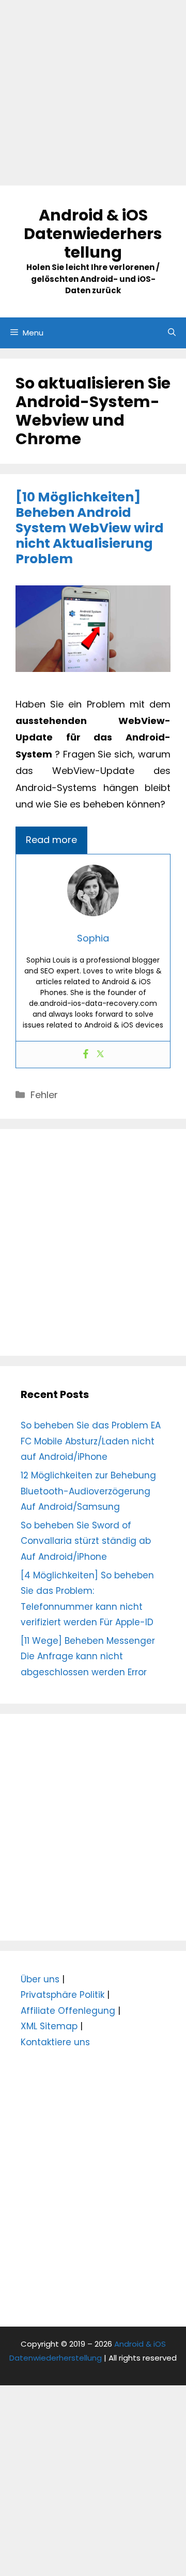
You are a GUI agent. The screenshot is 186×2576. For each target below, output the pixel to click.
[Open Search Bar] (172, 333)
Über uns (40, 1979)
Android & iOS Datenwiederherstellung (93, 234)
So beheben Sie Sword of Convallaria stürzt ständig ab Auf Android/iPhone (86, 1541)
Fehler (44, 1095)
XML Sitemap (49, 2026)
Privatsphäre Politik (63, 1995)
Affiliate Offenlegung (68, 2011)
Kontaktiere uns (55, 2042)
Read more (51, 840)
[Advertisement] (93, 93)
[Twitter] (100, 1055)
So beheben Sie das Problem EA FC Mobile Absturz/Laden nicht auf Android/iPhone (91, 1441)
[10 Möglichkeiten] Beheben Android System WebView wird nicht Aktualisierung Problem (90, 528)
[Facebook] (86, 1055)
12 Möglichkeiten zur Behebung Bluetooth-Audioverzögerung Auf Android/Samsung (88, 1491)
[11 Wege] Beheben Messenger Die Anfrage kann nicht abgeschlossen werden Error (88, 1656)
